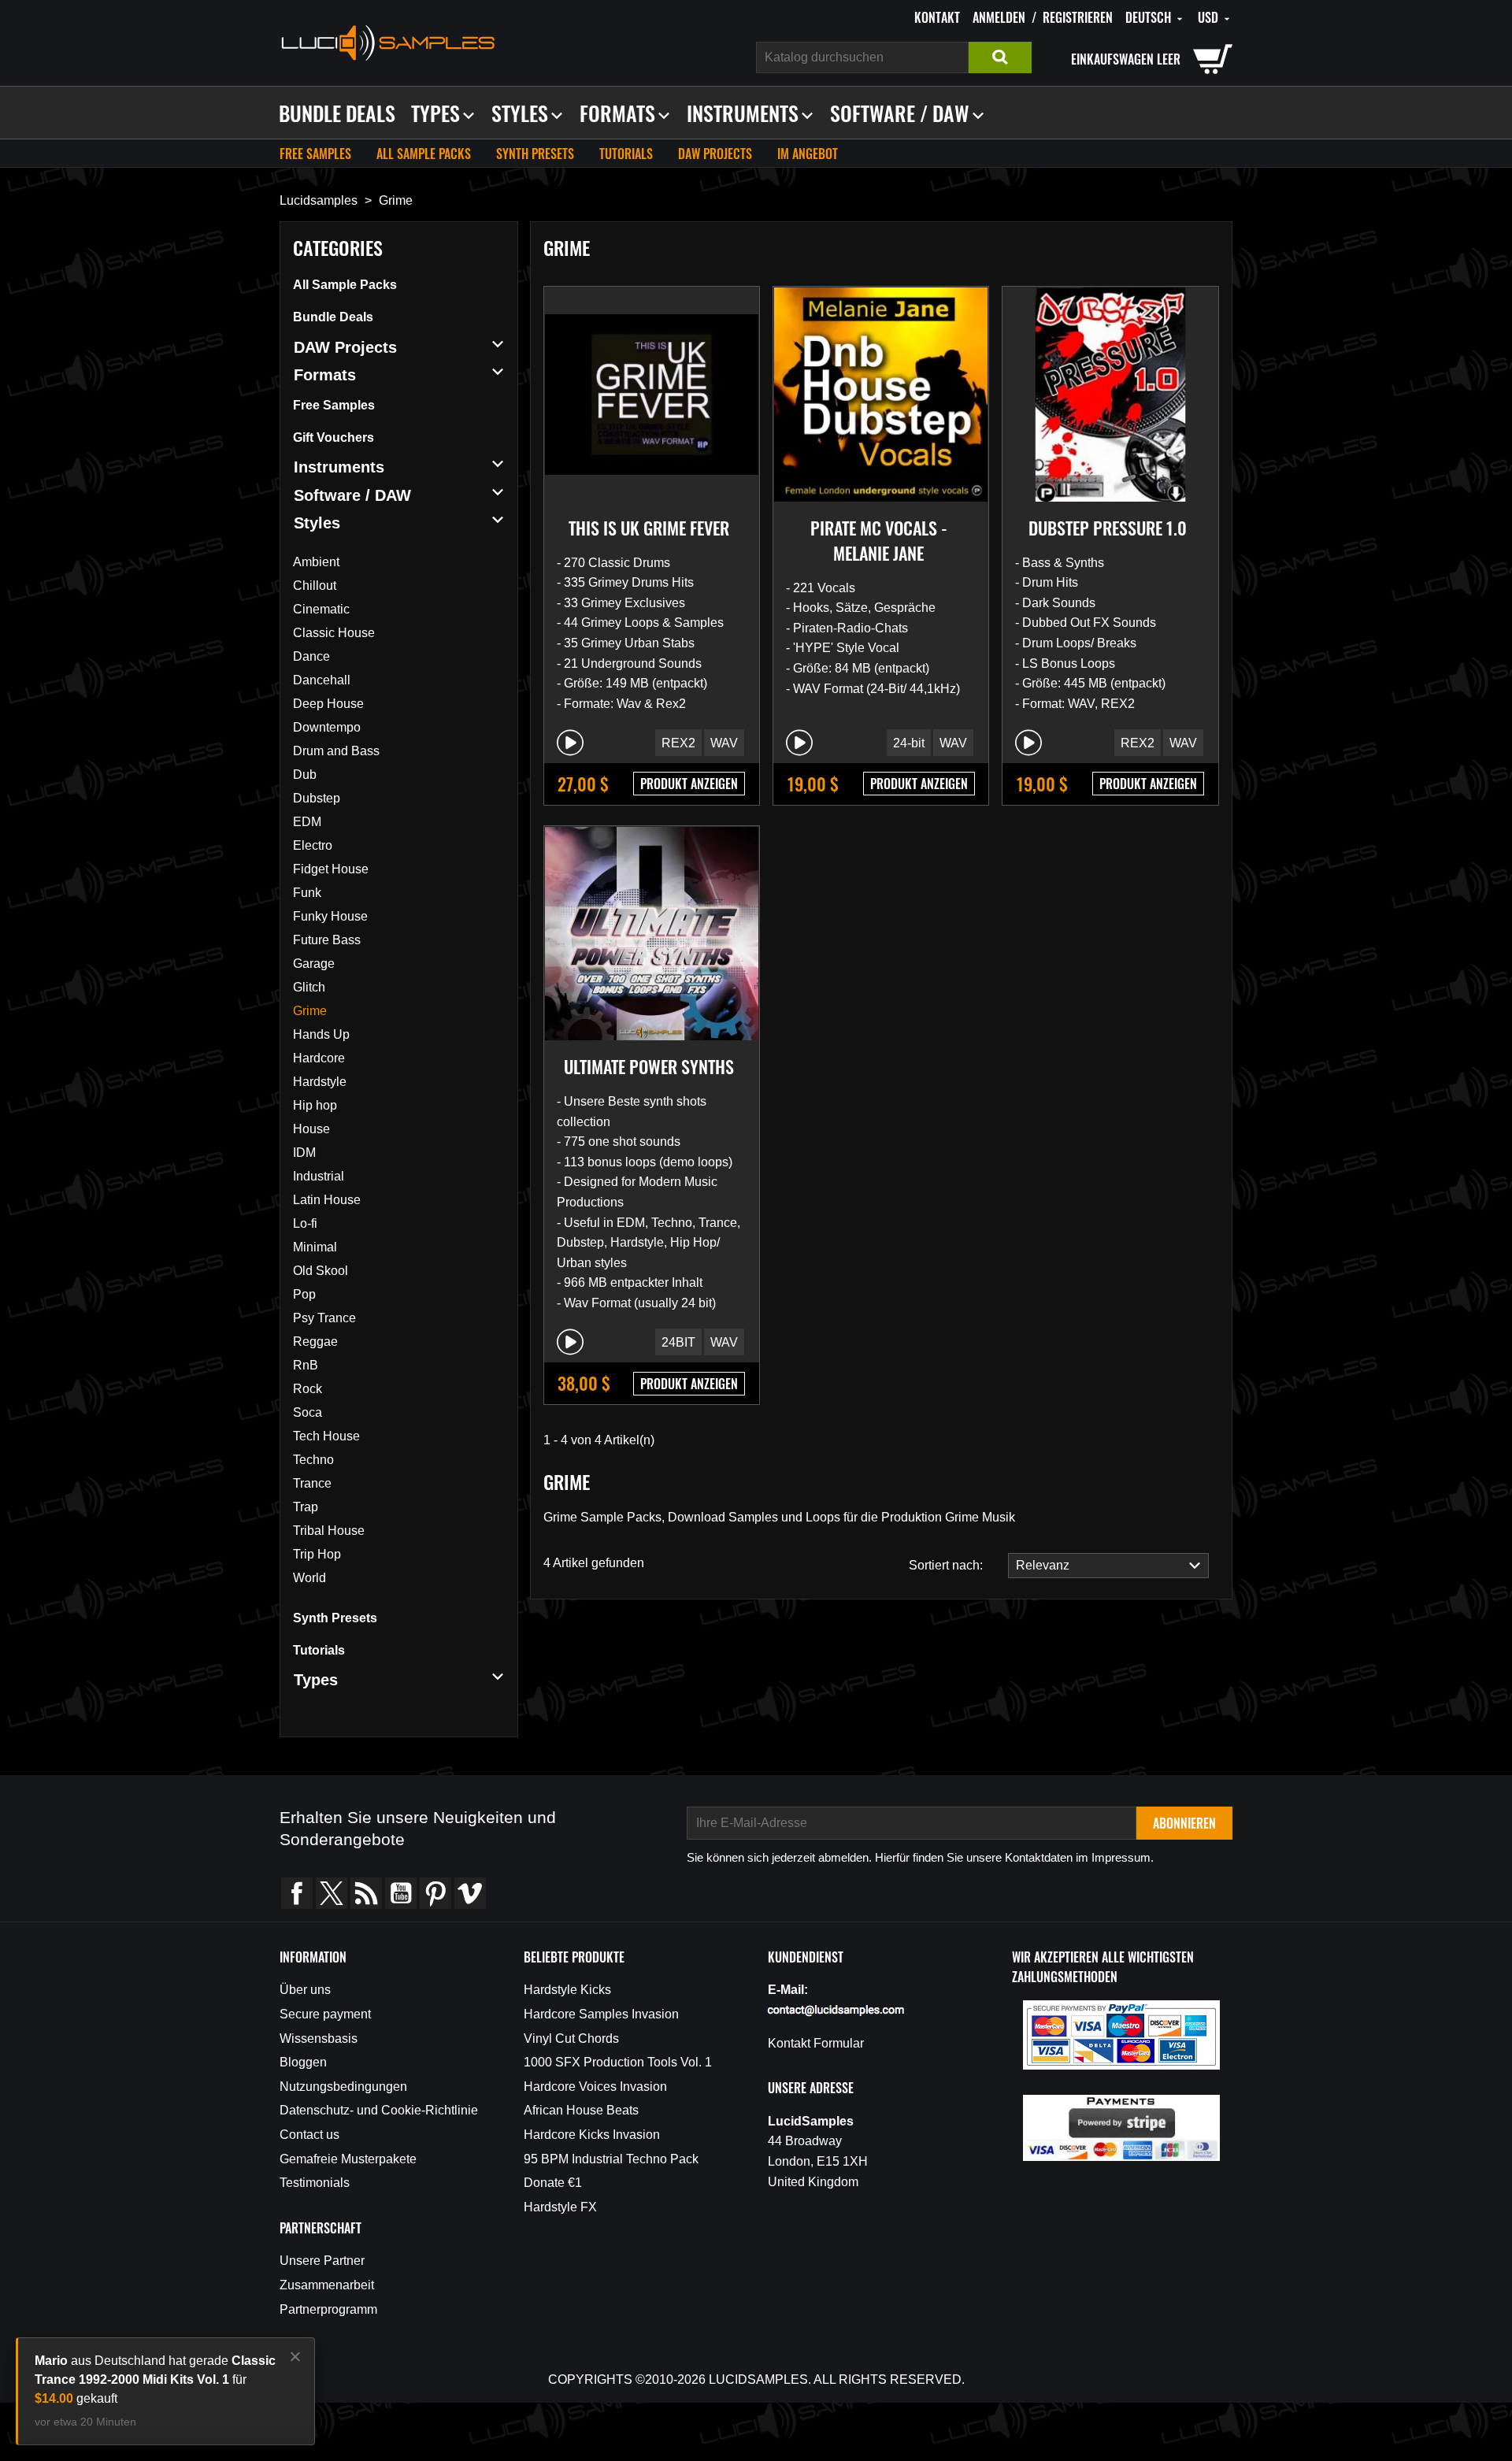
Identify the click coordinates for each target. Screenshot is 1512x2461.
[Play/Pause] (570, 743)
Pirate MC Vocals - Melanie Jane (879, 540)
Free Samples (315, 154)
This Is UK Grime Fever (649, 528)
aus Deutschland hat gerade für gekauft (155, 2379)
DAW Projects (715, 154)
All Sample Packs (424, 154)
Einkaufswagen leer (1126, 59)
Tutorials (626, 154)
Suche (1000, 57)
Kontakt (937, 17)
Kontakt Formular (816, 2043)
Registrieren (1078, 17)
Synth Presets (535, 154)
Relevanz (1039, 1565)
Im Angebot (808, 154)
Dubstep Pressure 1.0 (1108, 528)
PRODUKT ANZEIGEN (689, 784)
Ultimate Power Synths (649, 1066)
